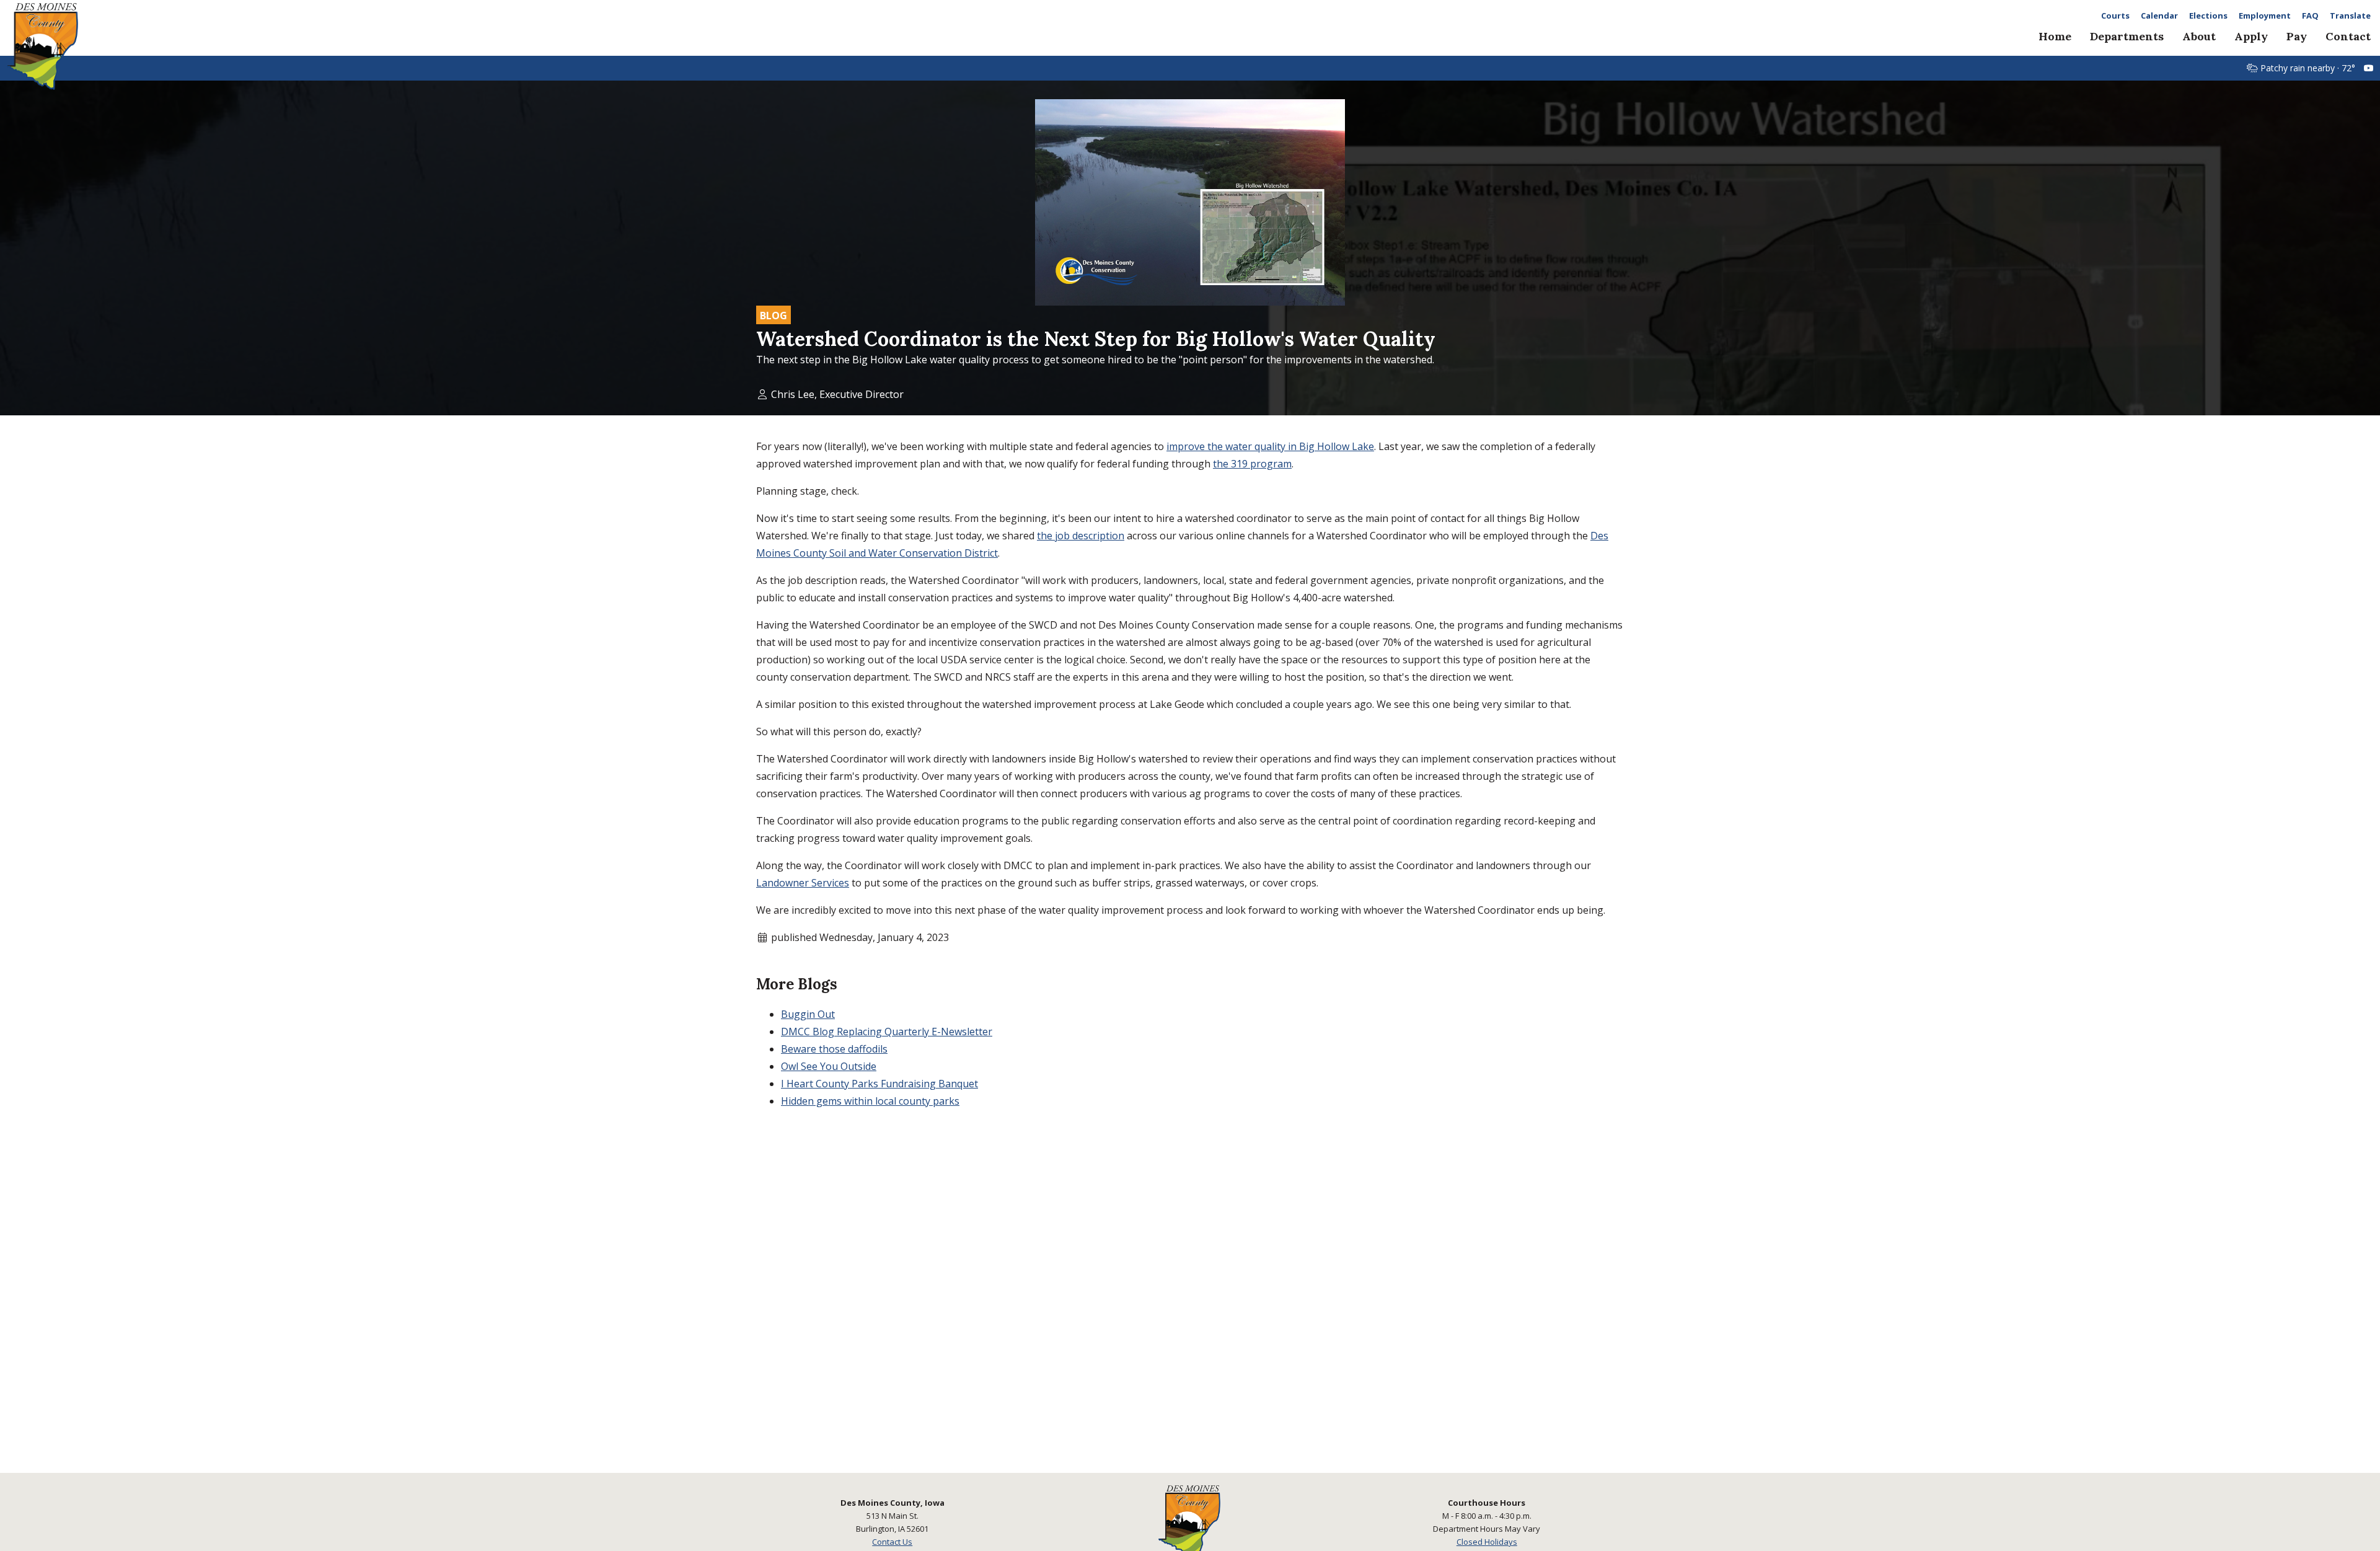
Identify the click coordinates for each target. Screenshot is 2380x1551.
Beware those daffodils (834, 1049)
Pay (2297, 36)
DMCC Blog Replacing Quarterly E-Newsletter (887, 1032)
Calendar (2159, 16)
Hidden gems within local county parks (870, 1101)
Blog (773, 316)
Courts (2115, 16)
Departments (2127, 36)
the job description (1081, 536)
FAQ (2310, 16)
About (2199, 36)
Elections (2208, 16)
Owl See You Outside (829, 1066)
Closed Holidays (1487, 1542)
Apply (2251, 36)
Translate (2350, 16)
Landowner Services (803, 883)
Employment (2265, 16)
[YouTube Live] (2369, 68)
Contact (2348, 36)
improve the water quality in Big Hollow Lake (1270, 446)
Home (2055, 36)
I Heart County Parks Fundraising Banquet (879, 1084)
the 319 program (1252, 464)
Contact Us (892, 1542)
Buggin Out (808, 1014)
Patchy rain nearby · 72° (2308, 68)
